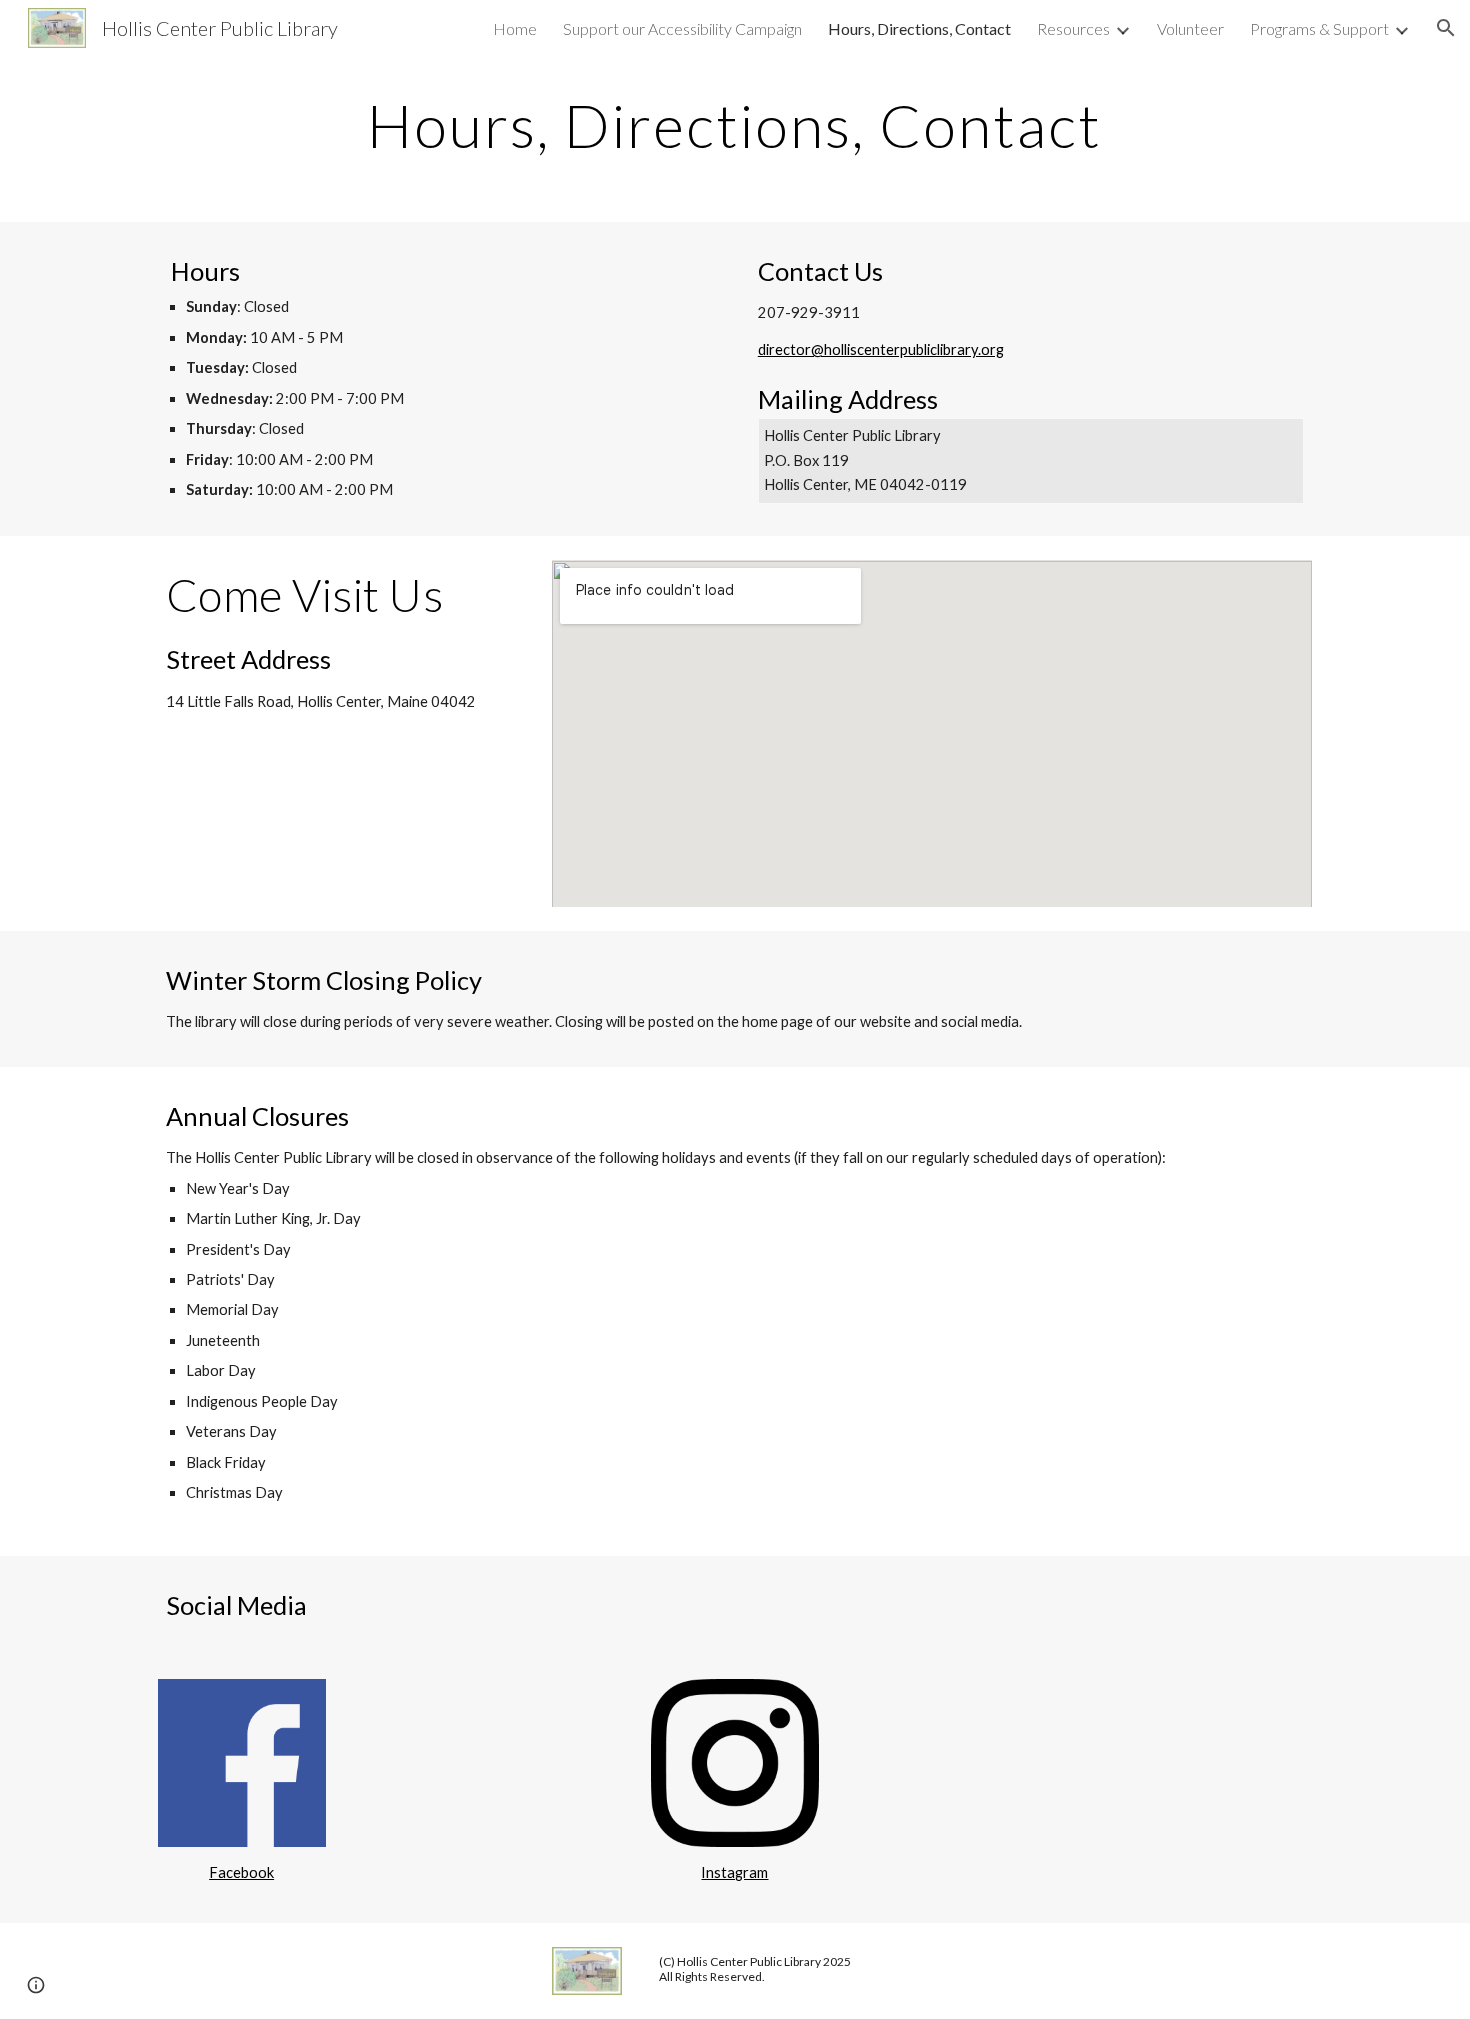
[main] (735, 125)
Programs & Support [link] (1319, 28)
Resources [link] (1073, 28)
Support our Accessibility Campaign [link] (682, 28)
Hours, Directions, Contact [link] (919, 28)
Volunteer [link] (1190, 28)
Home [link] (515, 28)
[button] (1446, 28)
